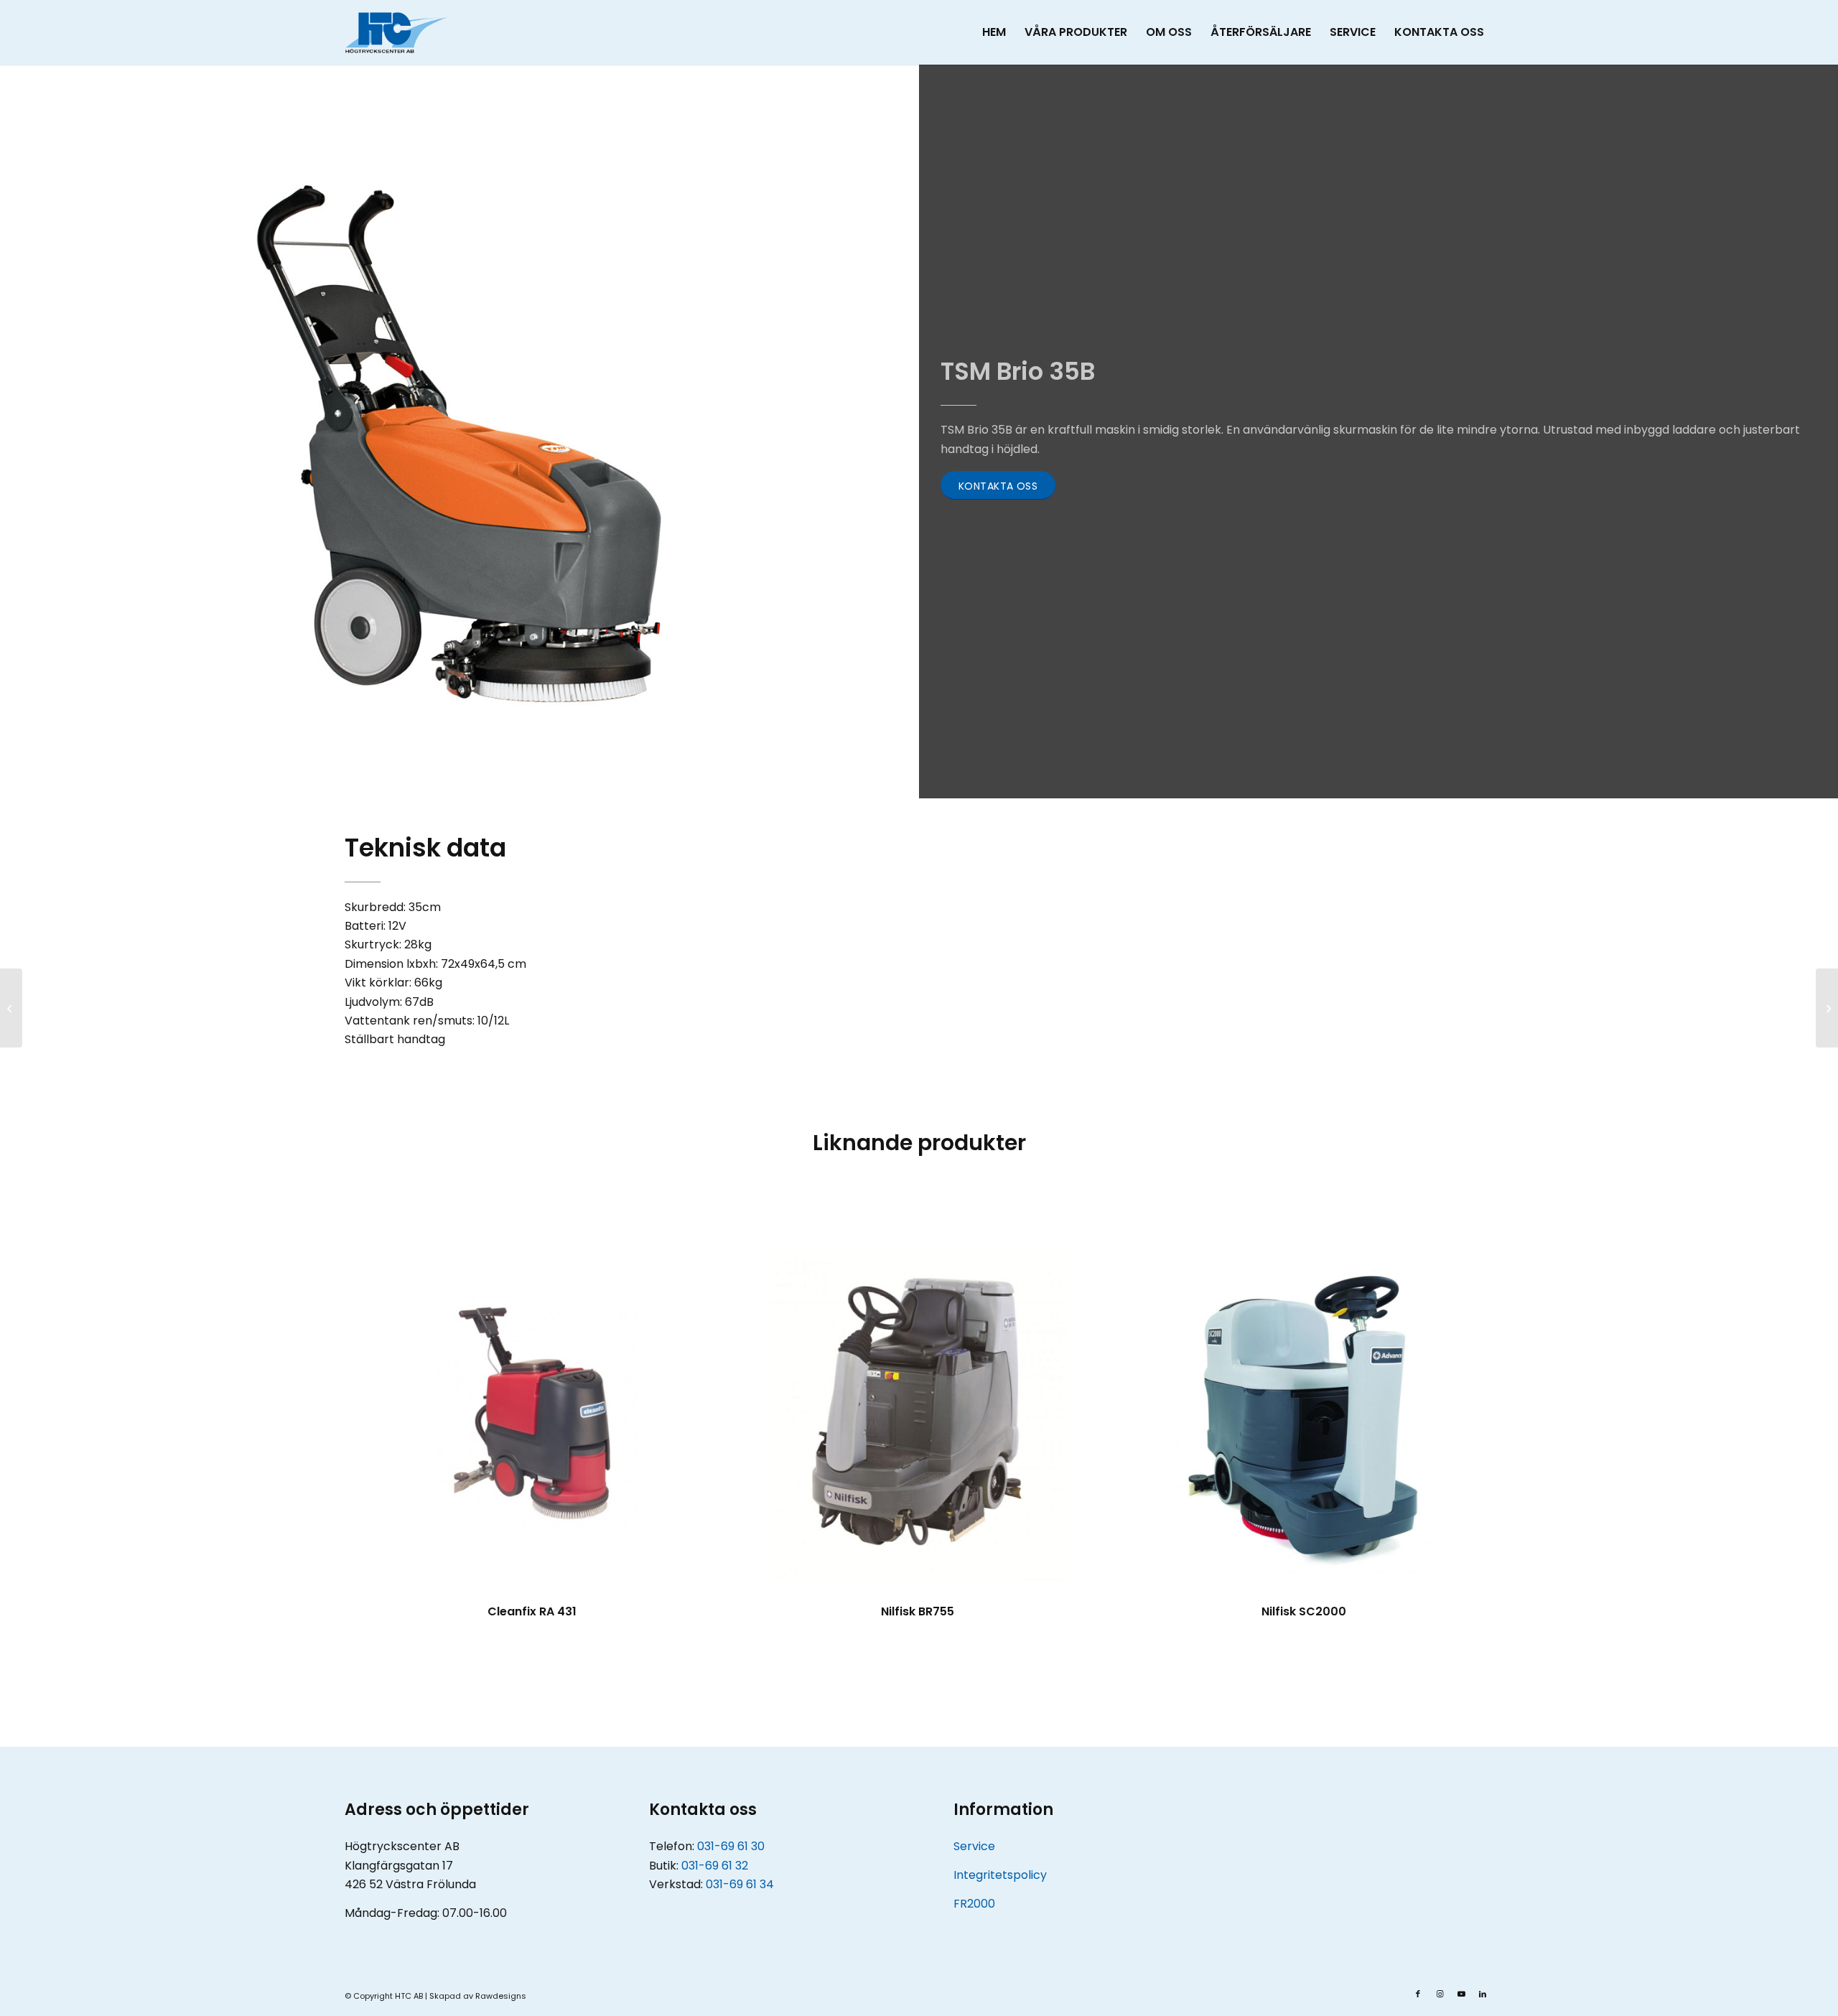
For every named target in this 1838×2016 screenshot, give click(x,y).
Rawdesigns (501, 1996)
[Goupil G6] (11, 1008)
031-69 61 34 (740, 1884)
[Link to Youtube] (1461, 1994)
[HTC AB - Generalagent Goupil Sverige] (396, 32)
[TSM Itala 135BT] (1827, 1008)
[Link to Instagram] (1440, 1994)
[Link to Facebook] (1418, 1994)
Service (974, 1846)
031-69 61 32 (715, 1866)
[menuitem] (994, 32)
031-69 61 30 (731, 1846)
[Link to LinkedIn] (1483, 1994)
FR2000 (974, 1904)
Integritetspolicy (1000, 1875)
